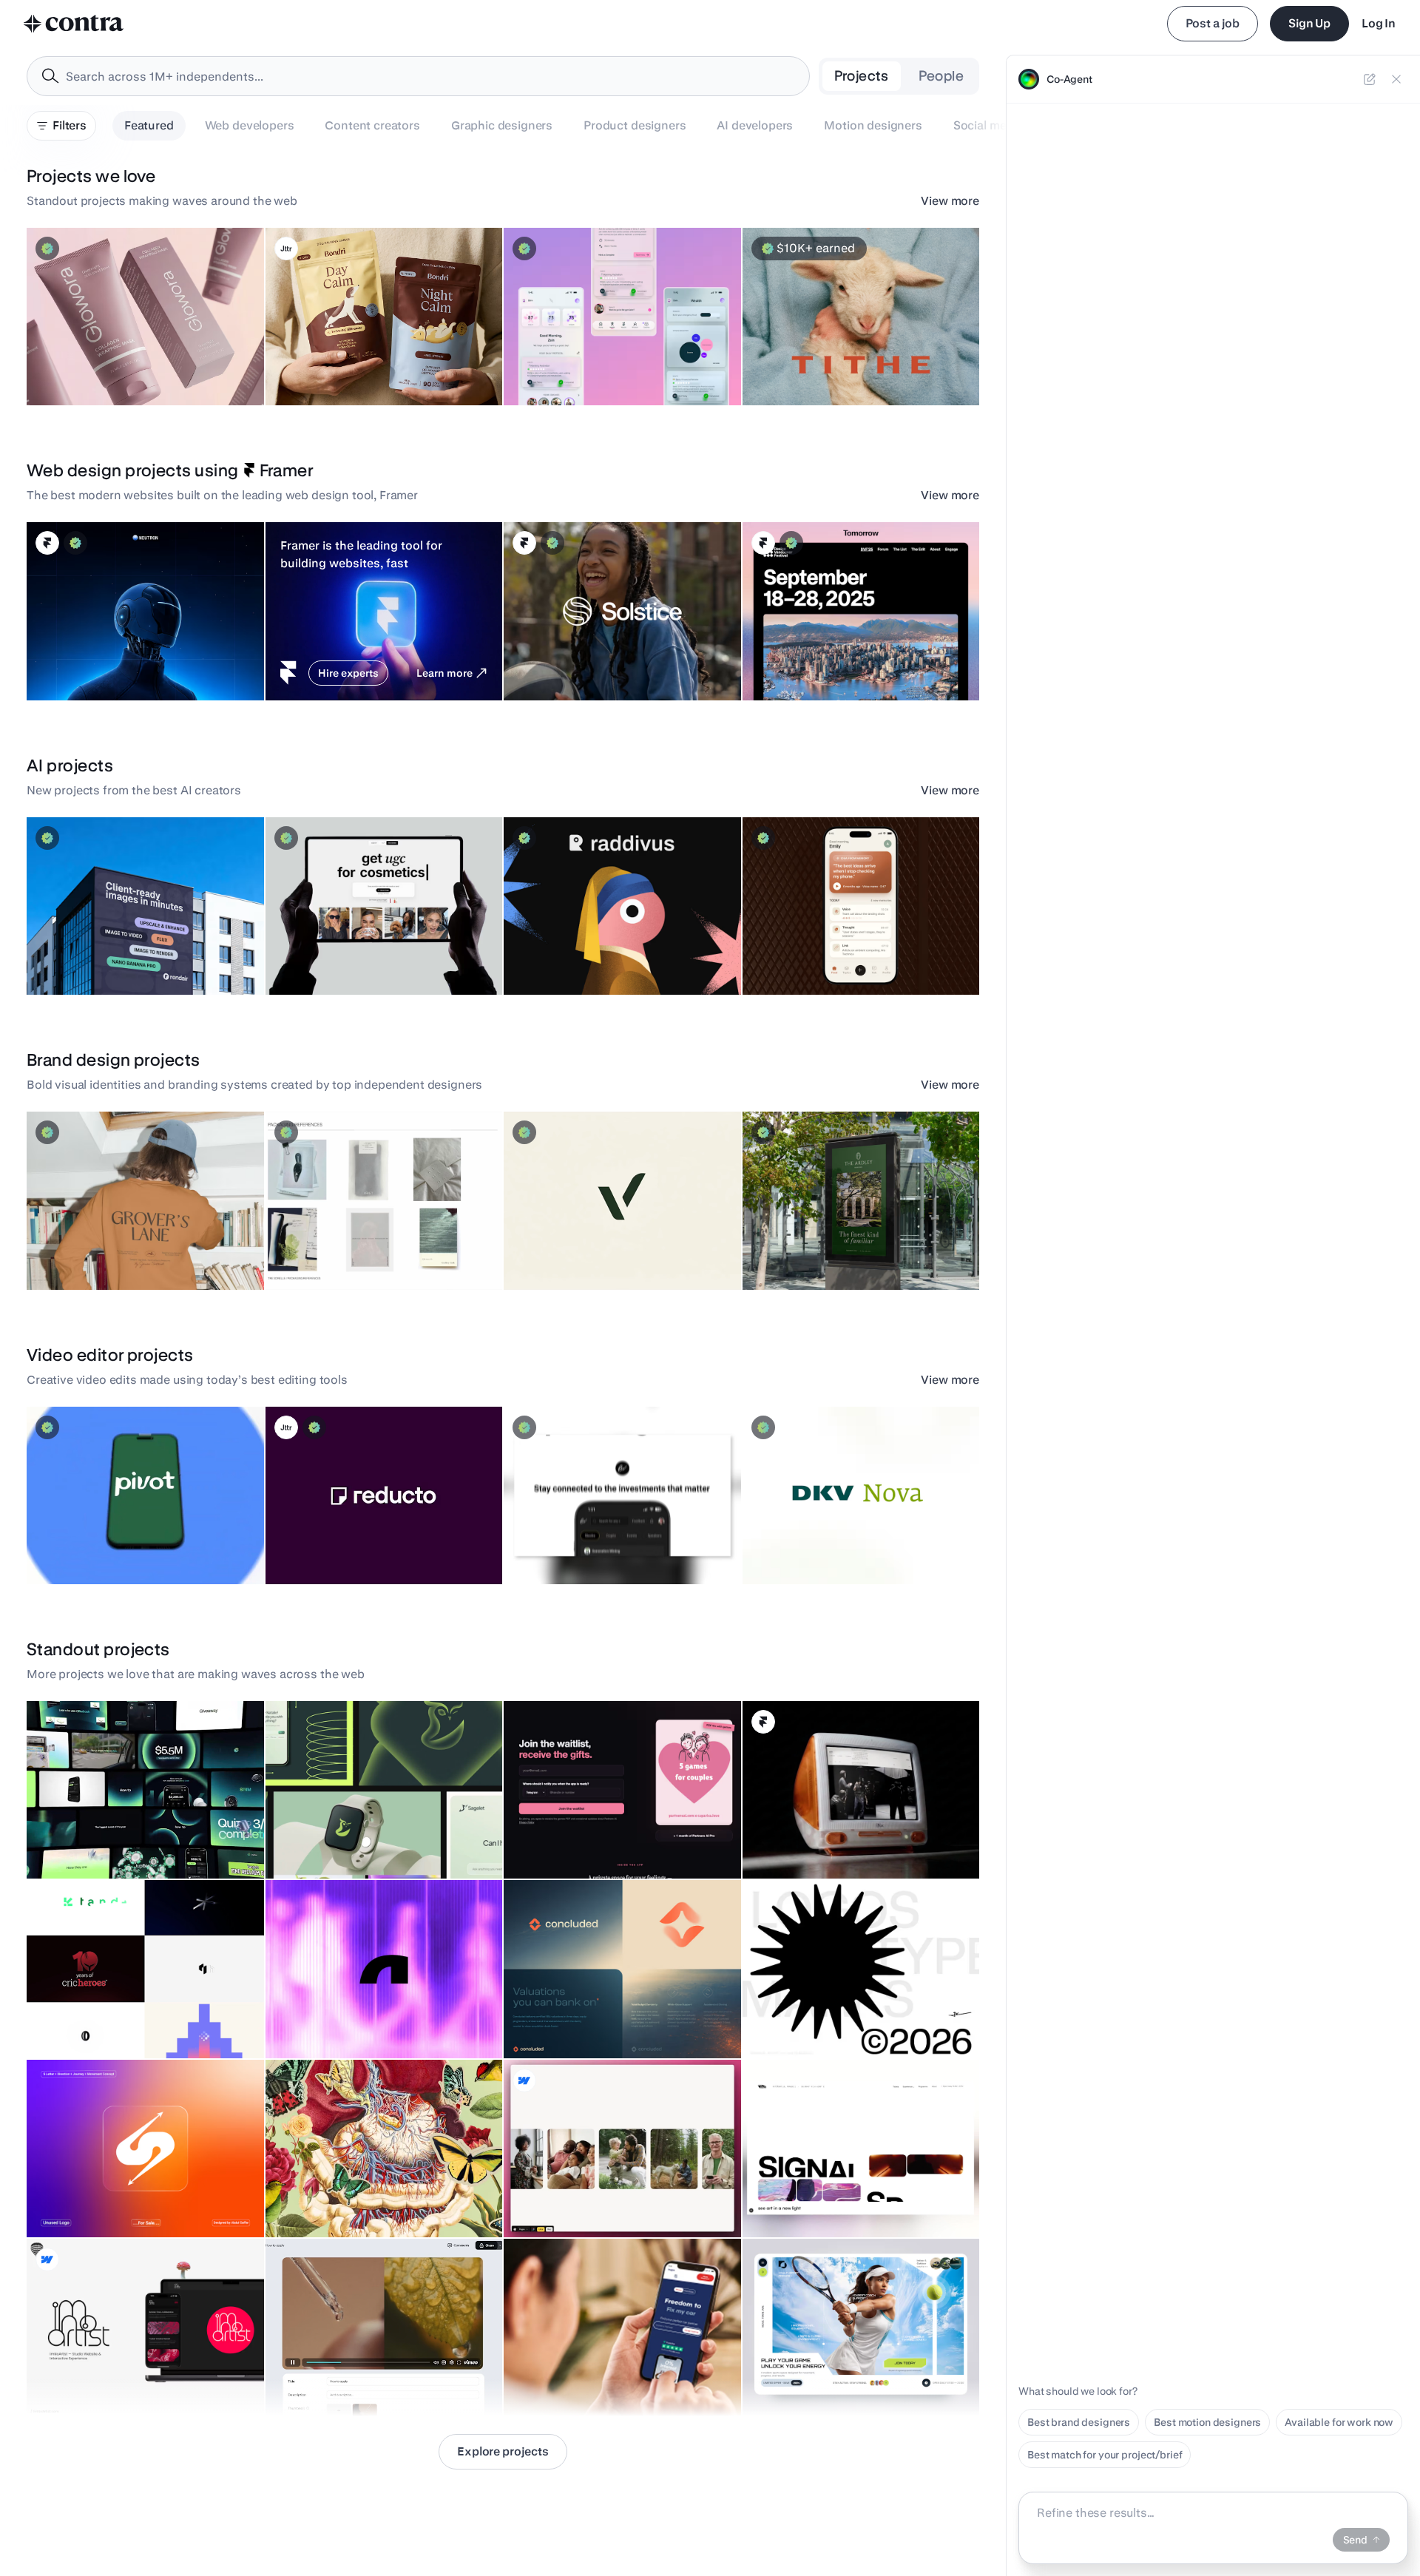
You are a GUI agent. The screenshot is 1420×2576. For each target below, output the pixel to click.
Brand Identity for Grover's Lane (111, 1253)
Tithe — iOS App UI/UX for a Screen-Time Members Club (849, 361)
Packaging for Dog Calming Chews (358, 368)
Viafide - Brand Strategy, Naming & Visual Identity (595, 1245)
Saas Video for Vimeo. (326, 2379)
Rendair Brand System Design (107, 958)
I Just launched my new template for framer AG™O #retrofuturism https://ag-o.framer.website (853, 1827)
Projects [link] (862, 76)
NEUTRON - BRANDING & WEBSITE (121, 663)
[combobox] (418, 76)
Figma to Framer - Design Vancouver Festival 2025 (837, 656)
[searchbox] (430, 77)
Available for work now (1339, 2422)
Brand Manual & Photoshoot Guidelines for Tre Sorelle (375, 1245)
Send (1355, 2540)
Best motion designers (1207, 2422)
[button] (145, 317)
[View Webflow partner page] (524, 2080)
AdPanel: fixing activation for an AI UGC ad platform (369, 950)
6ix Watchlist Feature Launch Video (596, 1547)
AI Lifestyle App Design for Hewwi (595, 368)
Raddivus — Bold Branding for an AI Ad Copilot (597, 950)
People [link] (941, 76)
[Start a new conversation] (1370, 79)
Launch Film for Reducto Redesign (356, 1547)
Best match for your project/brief (1105, 2455)
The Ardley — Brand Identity (818, 1253)
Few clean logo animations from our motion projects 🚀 (137, 2014)
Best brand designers (1079, 2422)
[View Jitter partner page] (286, 249)
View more (950, 201)
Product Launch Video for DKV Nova (836, 1547)
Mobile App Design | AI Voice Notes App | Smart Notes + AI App (849, 950)
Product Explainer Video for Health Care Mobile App (130, 1540)
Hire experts (348, 673)
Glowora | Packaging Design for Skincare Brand (111, 361)
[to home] (74, 24)
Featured (149, 125)
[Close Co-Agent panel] (1396, 79)
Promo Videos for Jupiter (94, 1842)
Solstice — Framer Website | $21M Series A (615, 663)
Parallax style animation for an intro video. (374, 2200)
